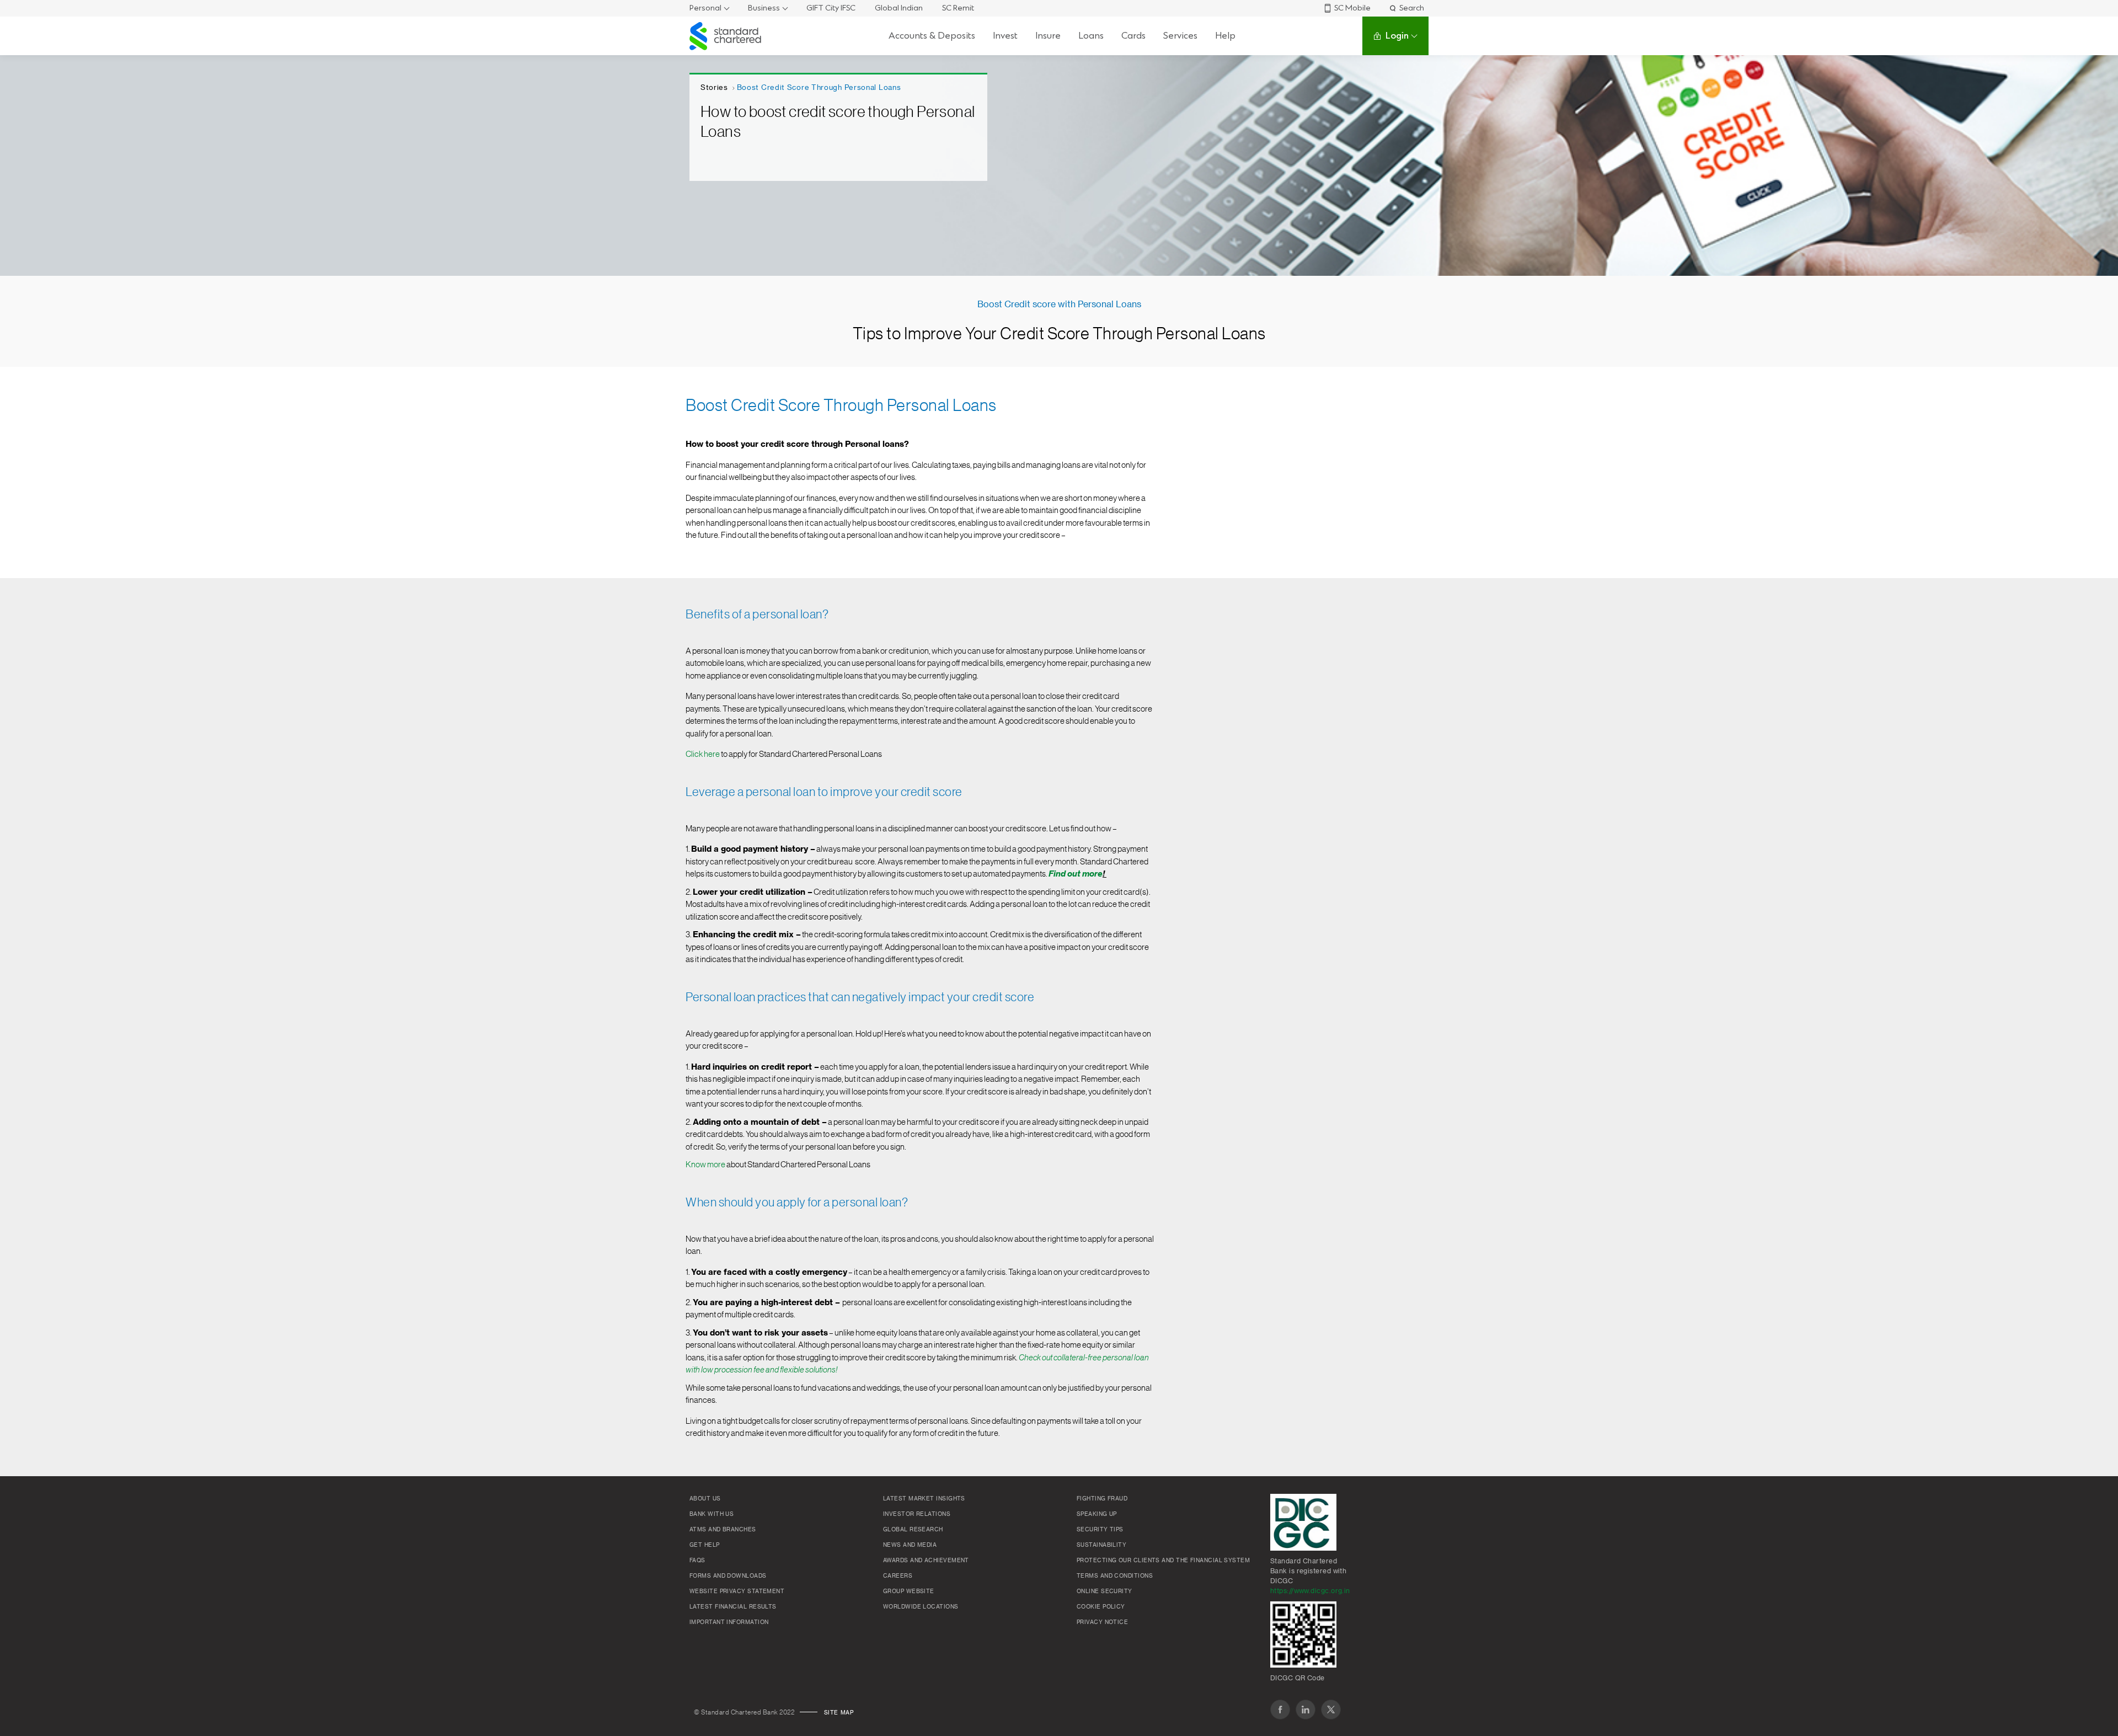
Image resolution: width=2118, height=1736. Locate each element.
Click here (703, 754)
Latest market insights (924, 1499)
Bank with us (712, 1514)
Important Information (729, 1622)
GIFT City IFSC (831, 8)
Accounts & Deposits (932, 36)
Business (764, 8)
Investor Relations (917, 1514)
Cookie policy (1101, 1607)
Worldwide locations (921, 1607)
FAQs (697, 1561)
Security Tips (1100, 1530)
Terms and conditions (1115, 1576)
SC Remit (958, 8)
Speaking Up (1097, 1514)
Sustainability (1101, 1545)
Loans (1091, 36)
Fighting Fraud (1102, 1499)
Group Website (909, 1591)
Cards (1133, 36)
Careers (898, 1576)
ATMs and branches (723, 1530)
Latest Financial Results (733, 1607)
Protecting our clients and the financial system (1163, 1561)
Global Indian (899, 8)
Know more (705, 1165)
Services (1180, 36)
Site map (839, 1713)
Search (1412, 8)
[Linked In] (1306, 1710)
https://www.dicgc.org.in (1310, 1591)
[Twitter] (1331, 1710)
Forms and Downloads (728, 1576)
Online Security (1105, 1591)
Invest (1005, 36)
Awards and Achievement (926, 1561)
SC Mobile (1352, 8)
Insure (1048, 36)
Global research (913, 1530)
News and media (910, 1545)
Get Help (705, 1545)
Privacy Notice (1102, 1622)
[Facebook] (1280, 1710)
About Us (705, 1499)
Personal (705, 8)
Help (1225, 36)
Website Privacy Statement (737, 1591)
